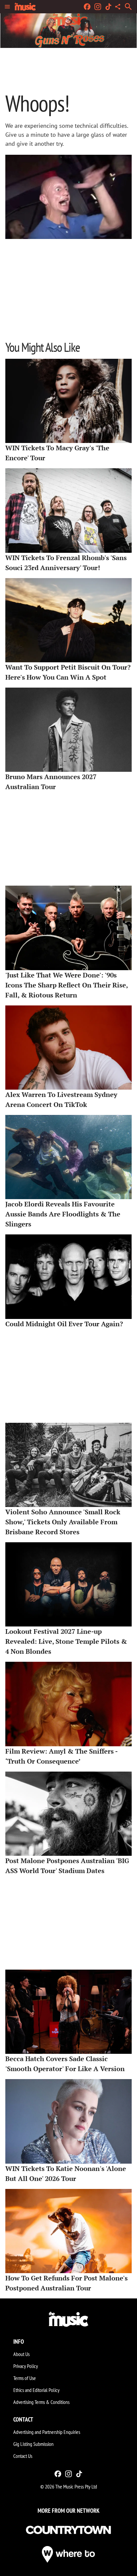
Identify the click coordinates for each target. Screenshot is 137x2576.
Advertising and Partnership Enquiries (47, 2432)
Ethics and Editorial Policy (36, 2390)
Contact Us (23, 2456)
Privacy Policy (26, 2366)
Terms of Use (25, 2378)
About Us (21, 2354)
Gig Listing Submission (33, 2444)
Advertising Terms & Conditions (41, 2402)
